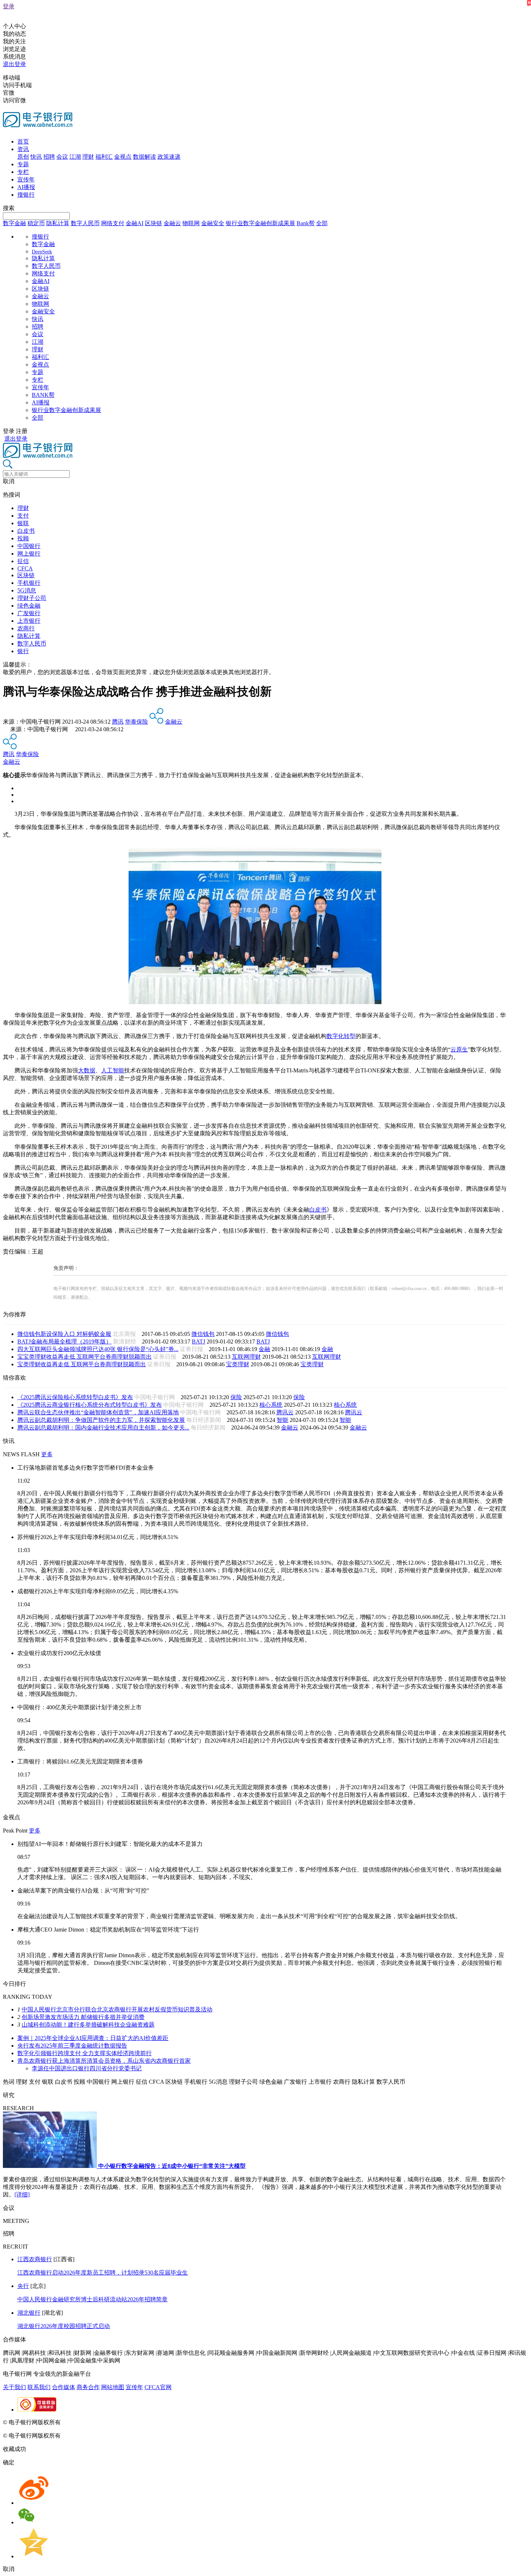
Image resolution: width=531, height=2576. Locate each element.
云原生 (459, 1049)
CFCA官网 (158, 2387)
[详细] (22, 2194)
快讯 (36, 157)
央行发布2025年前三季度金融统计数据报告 (72, 2046)
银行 (23, 651)
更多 (47, 1454)
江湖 (75, 157)
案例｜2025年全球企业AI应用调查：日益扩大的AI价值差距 (93, 2038)
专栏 (23, 172)
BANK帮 (43, 395)
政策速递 (169, 157)
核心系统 (271, 1405)
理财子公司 (32, 598)
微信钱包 (203, 1334)
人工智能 (113, 1070)
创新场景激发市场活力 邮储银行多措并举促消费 (83, 2017)
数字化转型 (341, 1036)
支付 (23, 516)
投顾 (23, 538)
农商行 (26, 628)
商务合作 (88, 2387)
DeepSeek (42, 252)
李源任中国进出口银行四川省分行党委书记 (87, 2068)
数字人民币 (85, 223)
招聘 (49, 157)
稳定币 (36, 223)
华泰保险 (137, 722)
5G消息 (27, 590)
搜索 (9, 208)
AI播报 (26, 187)
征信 (23, 561)
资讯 (23, 149)
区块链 (154, 223)
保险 (236, 1397)
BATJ (198, 1341)
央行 (23, 2286)
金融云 (172, 223)
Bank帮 (306, 223)
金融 (264, 1349)
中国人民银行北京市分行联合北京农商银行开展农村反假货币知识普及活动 (117, 2009)
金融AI (135, 223)
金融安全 (213, 223)
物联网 (191, 223)
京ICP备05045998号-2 (89, 2422)
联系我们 (39, 2387)
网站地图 (113, 2387)
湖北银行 (29, 2313)
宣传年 (26, 179)
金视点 (123, 157)
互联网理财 (246, 1357)
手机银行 (29, 583)
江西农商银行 (35, 2259)
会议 (62, 157)
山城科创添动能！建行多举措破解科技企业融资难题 (88, 2025)
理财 (88, 157)
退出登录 (14, 64)
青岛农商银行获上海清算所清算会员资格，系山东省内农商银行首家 (104, 2061)
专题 (23, 164)
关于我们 (14, 2387)
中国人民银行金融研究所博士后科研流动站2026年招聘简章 (92, 2299)
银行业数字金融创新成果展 (260, 223)
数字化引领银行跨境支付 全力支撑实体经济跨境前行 (85, 2053)
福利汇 (104, 157)
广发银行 (29, 613)
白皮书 (26, 531)
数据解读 (144, 157)
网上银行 (29, 554)
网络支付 (113, 223)
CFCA (25, 568)
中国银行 (29, 546)
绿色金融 (29, 606)
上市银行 (29, 621)
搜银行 (26, 195)
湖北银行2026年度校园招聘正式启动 (64, 2326)
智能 (282, 1420)
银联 (23, 523)
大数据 (87, 1070)
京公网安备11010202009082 (157, 2422)
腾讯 (118, 722)
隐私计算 (58, 223)
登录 (9, 6)
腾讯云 (285, 1412)
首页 (23, 142)
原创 (23, 157)
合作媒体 (64, 2387)
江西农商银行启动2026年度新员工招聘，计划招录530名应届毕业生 (103, 2273)
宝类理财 (238, 1364)
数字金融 (14, 223)
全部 (322, 223)
